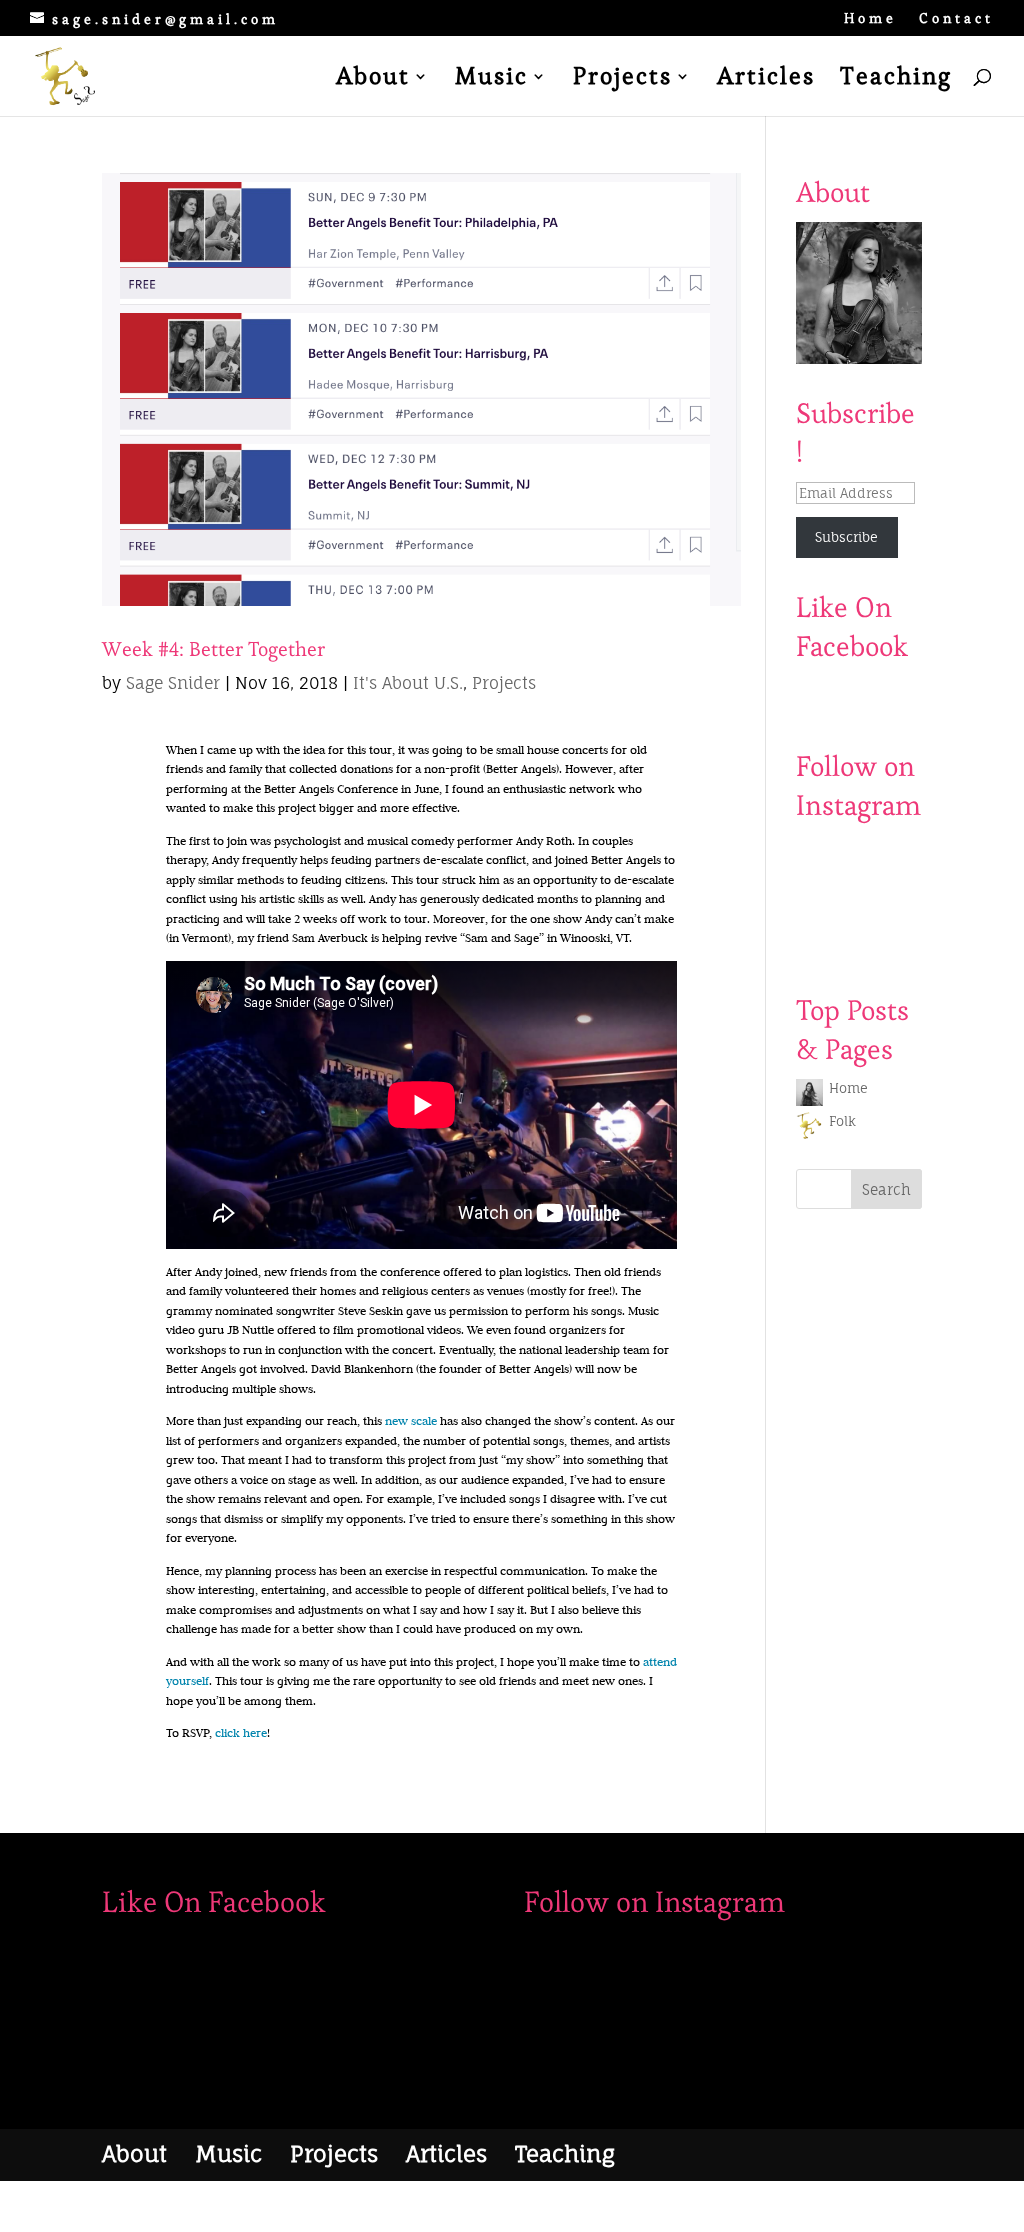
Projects (622, 80)
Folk (842, 1121)
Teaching (896, 80)
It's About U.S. (408, 683)
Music (491, 80)
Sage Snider (173, 683)
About (373, 80)
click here (241, 1732)
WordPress (344, 2205)
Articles (766, 80)
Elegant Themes (207, 2205)
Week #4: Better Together (213, 649)
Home (870, 19)
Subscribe (846, 537)
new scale (411, 1420)
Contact (956, 19)
